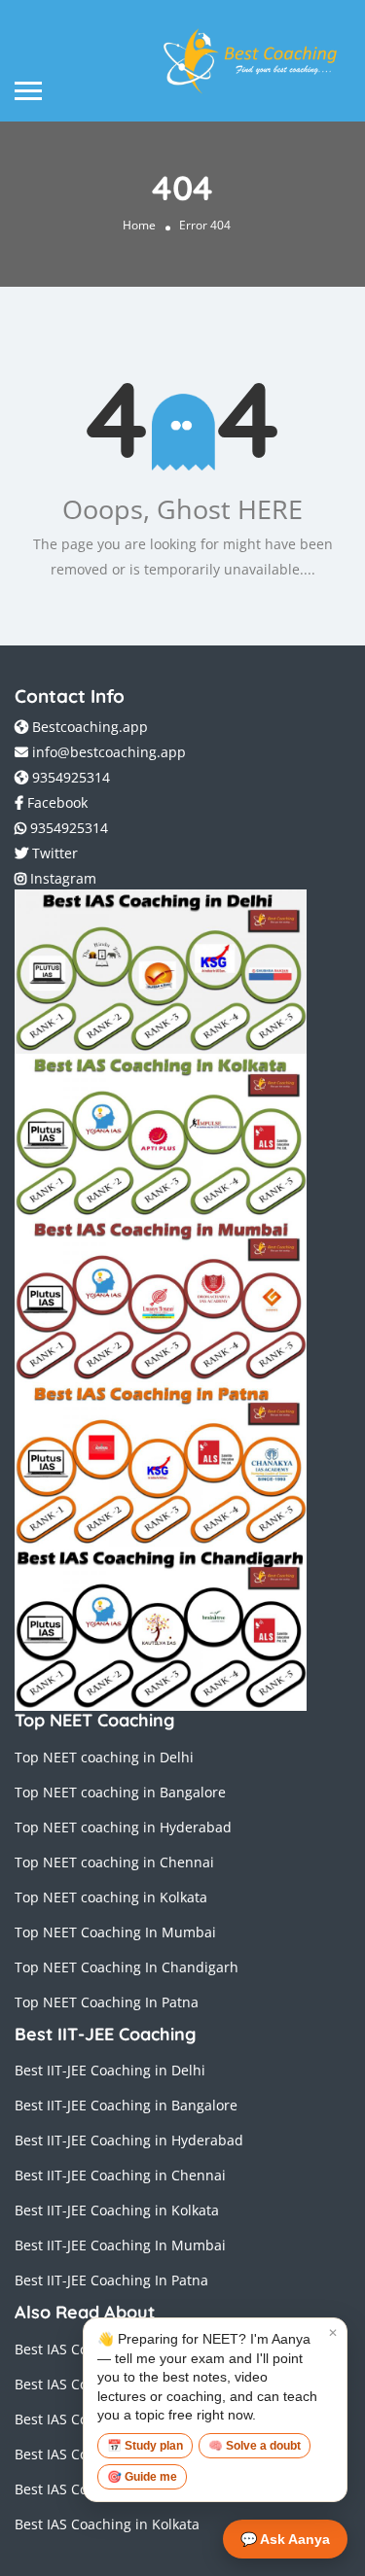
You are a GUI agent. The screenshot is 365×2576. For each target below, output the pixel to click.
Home (139, 226)
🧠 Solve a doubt (255, 2446)
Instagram (61, 878)
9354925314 (69, 777)
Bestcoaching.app (88, 727)
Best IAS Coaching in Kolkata (107, 2524)
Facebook (55, 802)
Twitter (53, 853)
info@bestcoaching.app (109, 752)
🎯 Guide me (142, 2477)
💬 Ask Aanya (285, 2539)
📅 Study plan (145, 2446)
